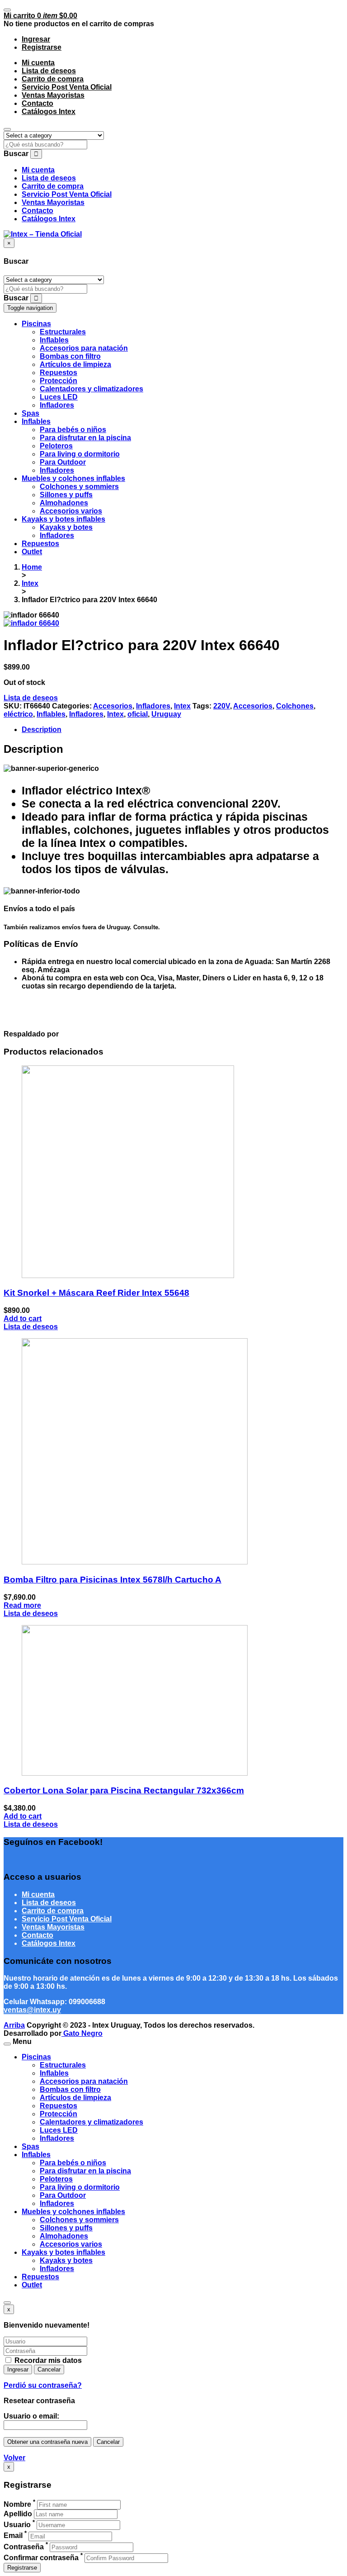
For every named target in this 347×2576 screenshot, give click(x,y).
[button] (40, 16)
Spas (30, 2146)
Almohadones (64, 2236)
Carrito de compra (53, 79)
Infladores (153, 706)
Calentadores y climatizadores (91, 2122)
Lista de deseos (49, 71)
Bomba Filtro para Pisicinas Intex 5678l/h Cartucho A (113, 1580)
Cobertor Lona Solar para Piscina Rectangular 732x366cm (124, 1790)
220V (222, 706)
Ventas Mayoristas (53, 95)
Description (42, 730)
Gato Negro (82, 2033)
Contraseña (24, 2547)
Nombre (17, 2504)
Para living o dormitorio (80, 2187)
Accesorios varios (71, 2244)
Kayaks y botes (66, 2260)
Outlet (32, 2285)
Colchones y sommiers (79, 2220)
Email (13, 2536)
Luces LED (59, 2130)
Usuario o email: (31, 2416)
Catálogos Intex (49, 112)
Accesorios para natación (84, 2081)
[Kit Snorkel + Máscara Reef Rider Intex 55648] (128, 1276)
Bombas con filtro (70, 2089)
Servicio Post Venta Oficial (67, 87)
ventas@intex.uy (32, 2010)
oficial (138, 714)
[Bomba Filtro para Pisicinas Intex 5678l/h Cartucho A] (135, 1562)
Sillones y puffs (66, 2228)
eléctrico (18, 714)
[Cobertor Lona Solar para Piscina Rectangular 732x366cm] (135, 1773)
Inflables (51, 714)
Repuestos (59, 2106)
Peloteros (56, 2179)
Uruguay (166, 714)
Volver (14, 2458)
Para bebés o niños (73, 2163)
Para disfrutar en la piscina (85, 2171)
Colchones (295, 706)
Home (32, 567)
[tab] (183, 730)
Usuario (17, 2525)
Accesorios (113, 706)
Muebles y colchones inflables (73, 2212)
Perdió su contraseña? (43, 2385)
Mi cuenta (38, 63)
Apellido (18, 2514)
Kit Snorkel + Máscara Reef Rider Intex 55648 (96, 1293)
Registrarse (22, 2568)
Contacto (38, 103)
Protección (59, 2114)
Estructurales (63, 2065)
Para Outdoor (63, 2195)
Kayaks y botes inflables (63, 2252)
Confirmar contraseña (41, 2558)
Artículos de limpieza (75, 2098)
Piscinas (36, 2057)
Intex (30, 583)
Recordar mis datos (47, 2360)
